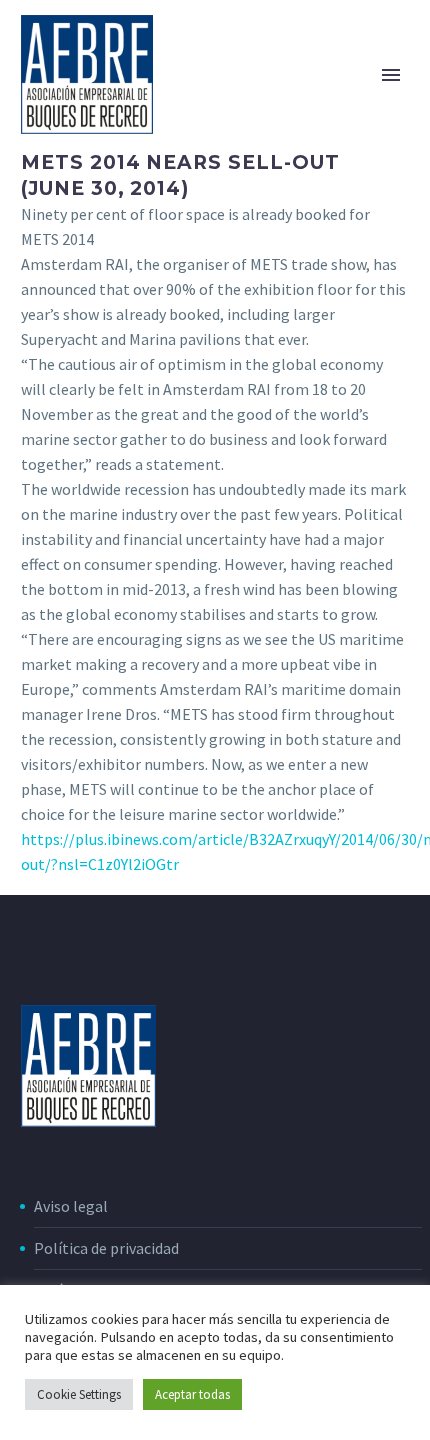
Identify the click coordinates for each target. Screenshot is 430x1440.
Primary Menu (391, 75)
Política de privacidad (106, 1248)
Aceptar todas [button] (192, 1394)
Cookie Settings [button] (79, 1394)
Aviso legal (71, 1206)
